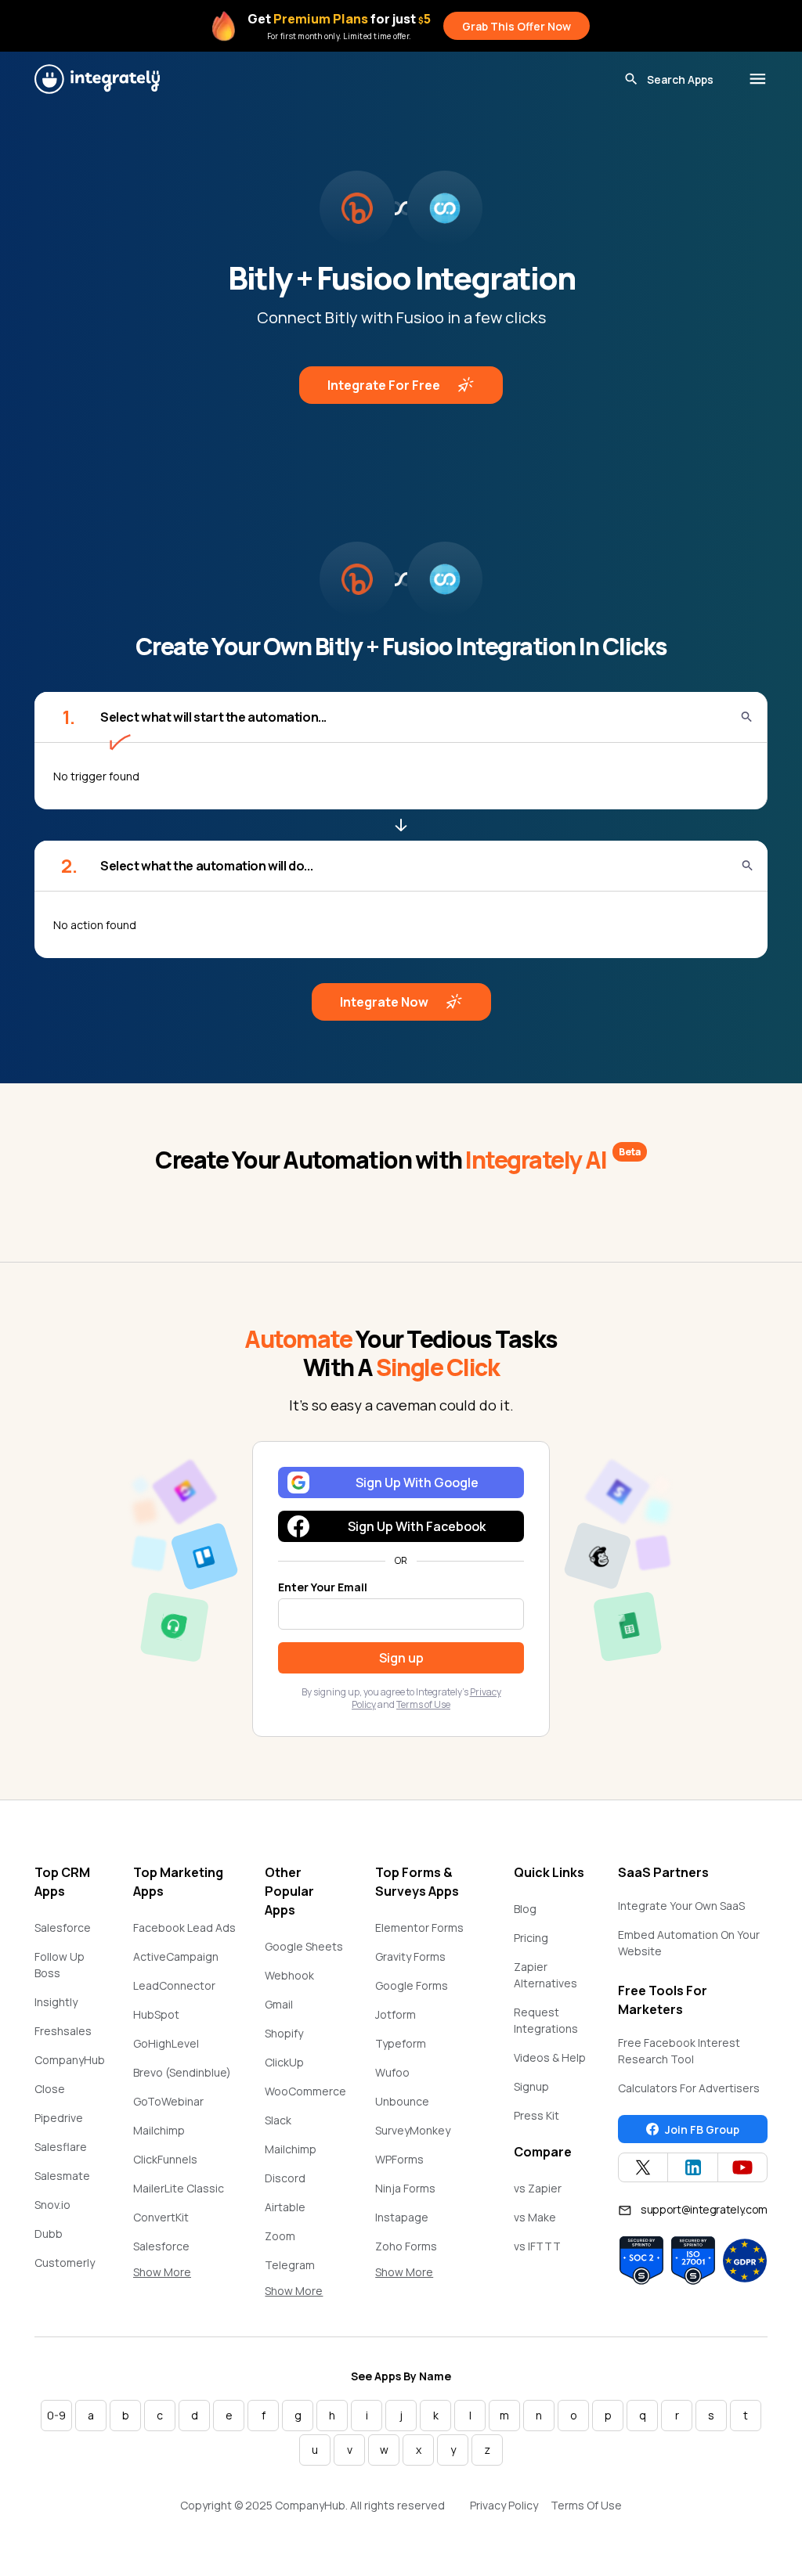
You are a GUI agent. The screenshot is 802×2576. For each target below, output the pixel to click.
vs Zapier (538, 2188)
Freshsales (63, 2031)
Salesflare (61, 2147)
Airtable (285, 2207)
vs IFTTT (537, 2246)
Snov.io (52, 2205)
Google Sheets (304, 1946)
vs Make (535, 2217)
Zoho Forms (406, 2246)
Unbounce (402, 2101)
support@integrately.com (704, 2209)
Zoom (280, 2236)
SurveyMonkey (413, 2130)
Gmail (279, 2004)
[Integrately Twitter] (643, 2167)
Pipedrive (59, 2118)
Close (50, 2089)
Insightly (56, 2002)
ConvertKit (161, 2217)
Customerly (65, 2263)
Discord (285, 2178)
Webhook (289, 1975)
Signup (531, 2086)
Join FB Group (702, 2129)
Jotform (396, 2014)
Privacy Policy (504, 2505)
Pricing (531, 1938)
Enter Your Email (323, 1587)
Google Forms (412, 1985)
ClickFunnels (165, 2159)
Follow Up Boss (60, 1965)
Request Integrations (546, 2020)
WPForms (399, 2159)
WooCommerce (305, 2091)
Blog (525, 1909)
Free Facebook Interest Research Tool (679, 2051)
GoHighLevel (166, 2043)
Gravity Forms (410, 1956)
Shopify (284, 2033)
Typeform (401, 2043)
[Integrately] (97, 79)
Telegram (290, 2265)
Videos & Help (550, 2057)
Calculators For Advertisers (689, 2088)
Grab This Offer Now (517, 26)
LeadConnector (174, 1985)
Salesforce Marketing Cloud (176, 2254)
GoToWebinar (168, 2101)
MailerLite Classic (179, 2188)
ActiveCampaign (176, 1956)
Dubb (49, 2234)
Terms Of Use (586, 2505)
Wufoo (392, 2072)
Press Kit (536, 2115)
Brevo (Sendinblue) (182, 2072)
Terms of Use (423, 1704)
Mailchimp (159, 2130)
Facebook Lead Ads (184, 1927)
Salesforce (63, 1927)
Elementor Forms (419, 1927)
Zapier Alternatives (546, 1975)
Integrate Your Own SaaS (681, 1906)
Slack (278, 2120)
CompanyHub (70, 2060)
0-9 (56, 2415)
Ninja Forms (405, 2188)
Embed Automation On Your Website (689, 1943)
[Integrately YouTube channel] (742, 2167)
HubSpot (156, 2014)
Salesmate (62, 2176)
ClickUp (284, 2062)
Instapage (402, 2217)
